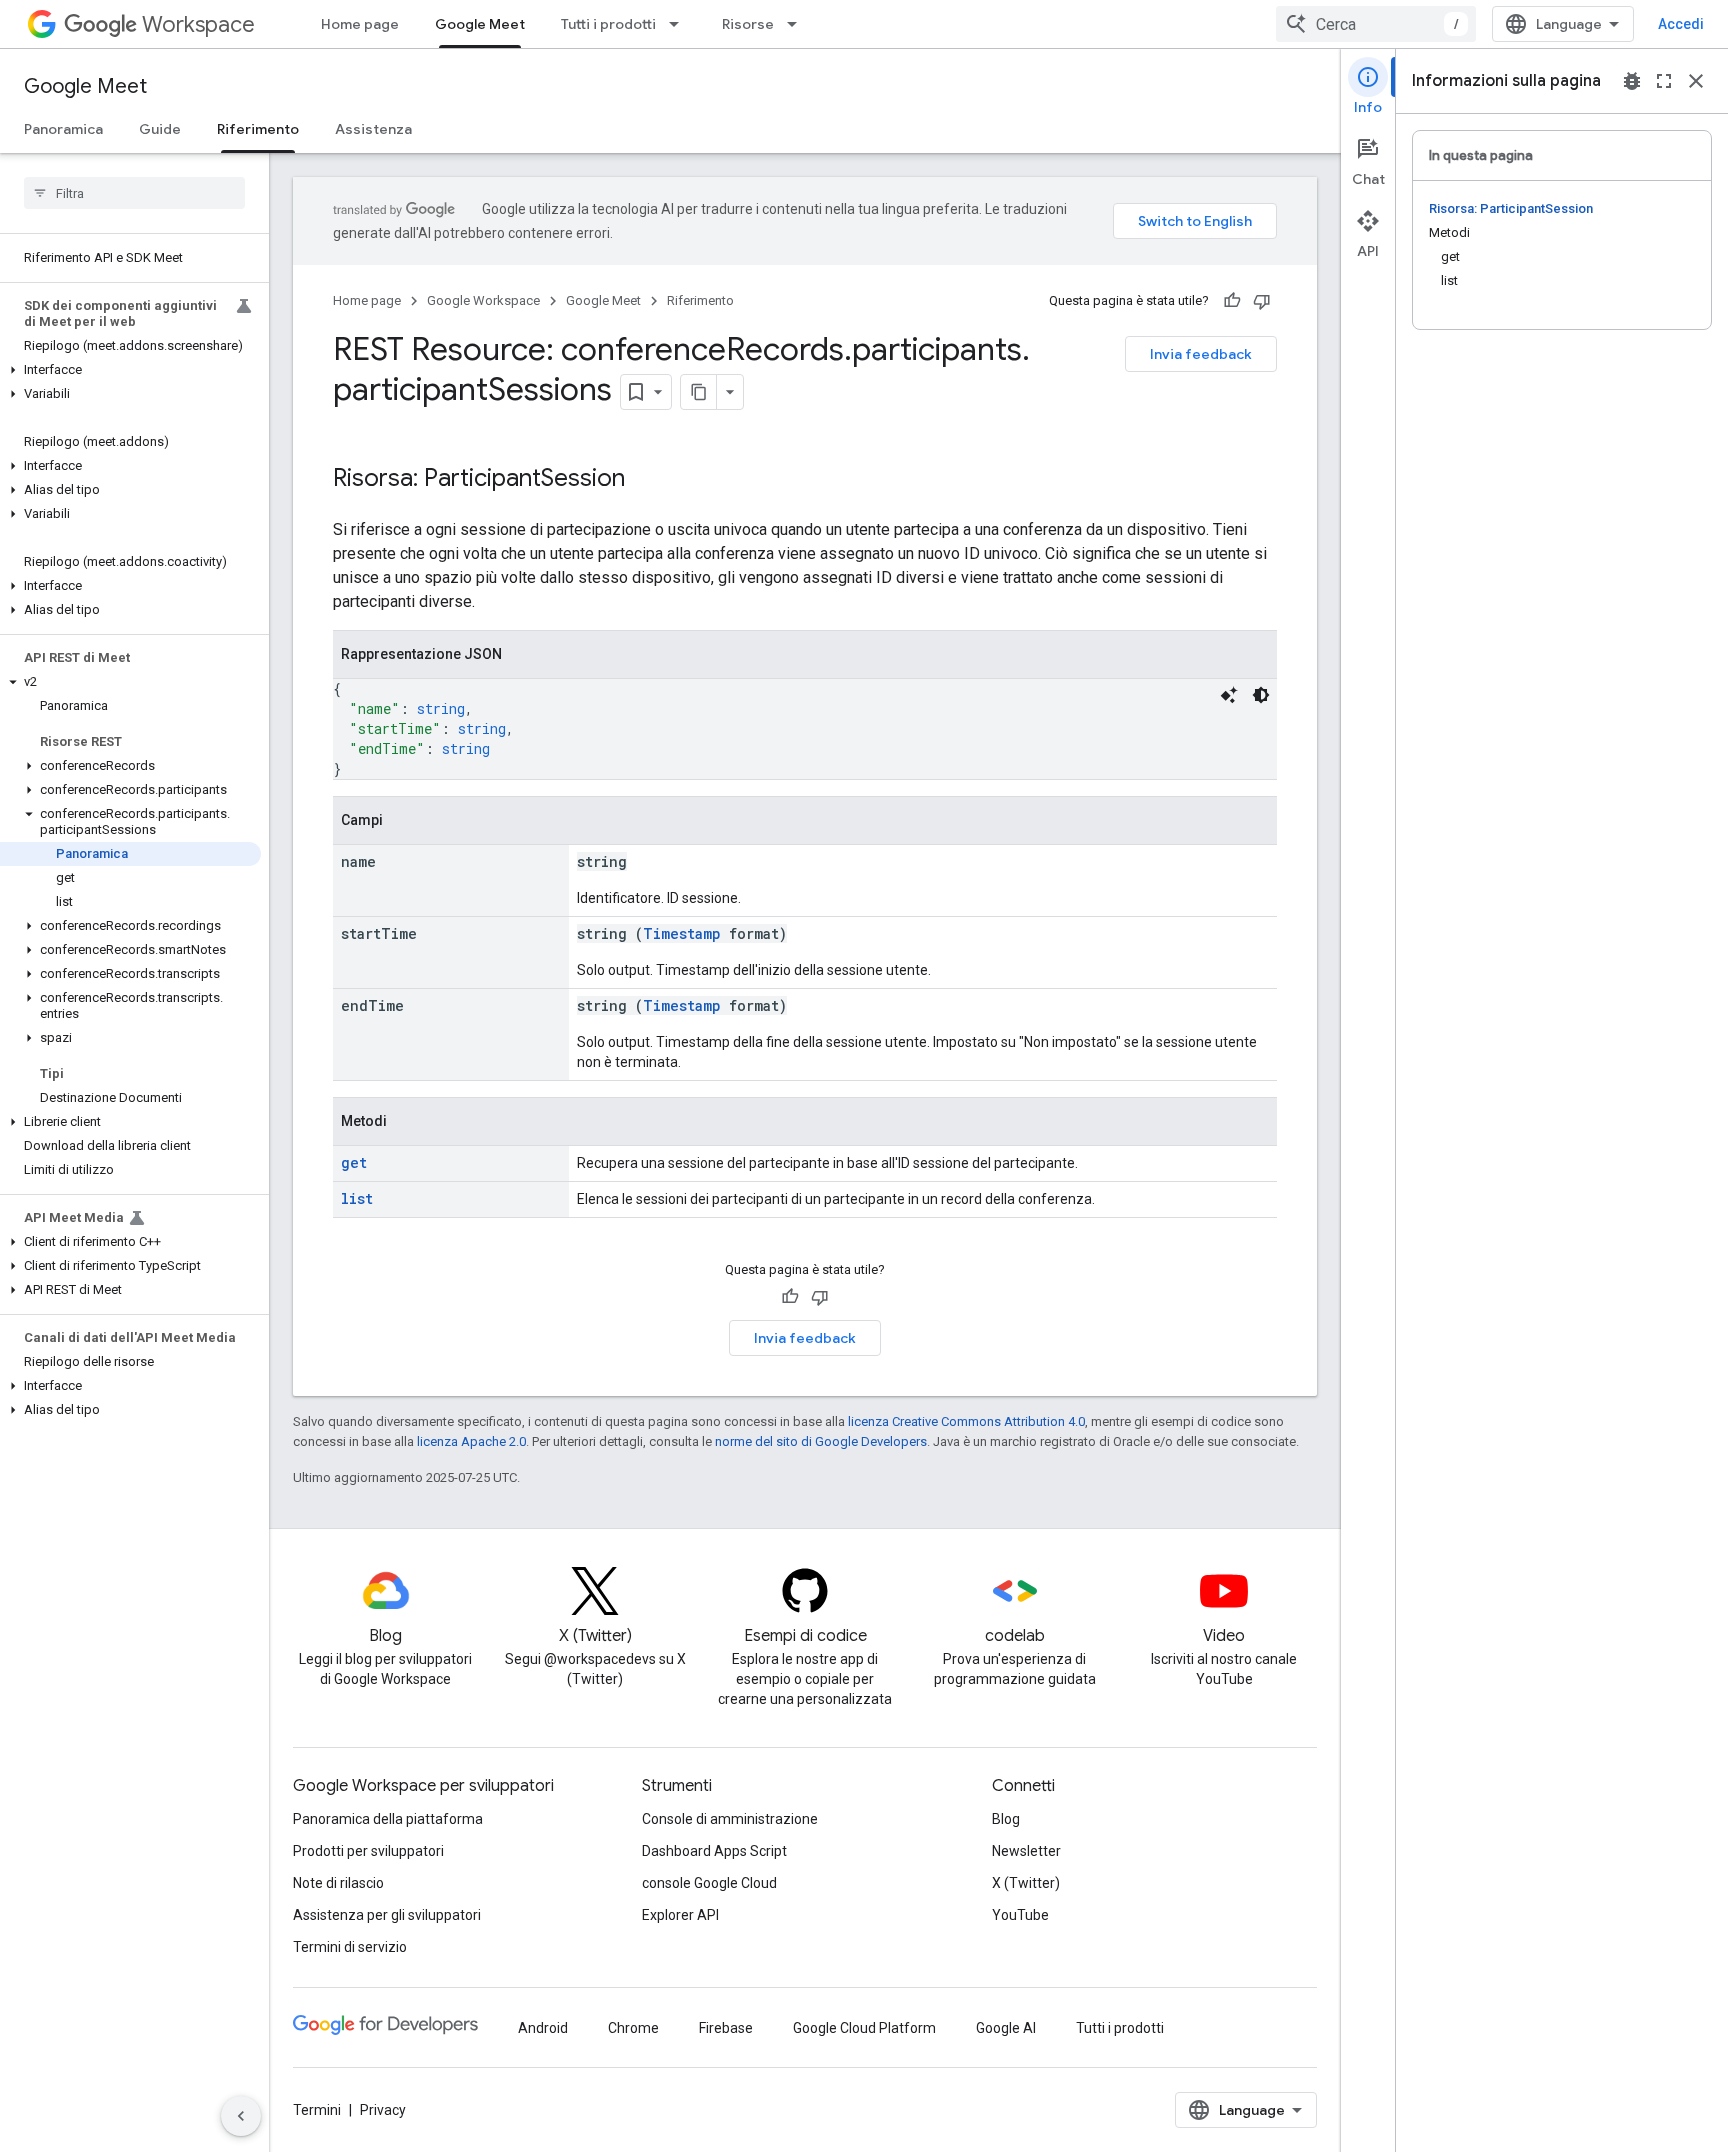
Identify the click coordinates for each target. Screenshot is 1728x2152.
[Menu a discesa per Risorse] (798, 24)
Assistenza (373, 129)
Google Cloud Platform (864, 2028)
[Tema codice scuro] (1261, 695)
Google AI (1006, 2028)
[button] (130, 370)
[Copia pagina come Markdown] (699, 392)
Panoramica (63, 129)
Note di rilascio (338, 1883)
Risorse (748, 24)
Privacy (383, 2110)
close (1696, 81)
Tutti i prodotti (608, 24)
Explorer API (680, 1915)
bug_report (1632, 81)
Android (543, 2028)
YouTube (1020, 1915)
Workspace (198, 24)
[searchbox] (134, 193)
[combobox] (1376, 24)
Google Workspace (483, 300)
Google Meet (480, 24)
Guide (160, 129)
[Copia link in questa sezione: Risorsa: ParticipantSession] (645, 480)
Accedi (1681, 24)
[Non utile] (1262, 301)
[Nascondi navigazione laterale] (241, 2116)
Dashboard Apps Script (714, 1851)
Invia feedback (1201, 354)
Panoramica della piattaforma (388, 1819)
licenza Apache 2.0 (471, 1441)
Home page (360, 24)
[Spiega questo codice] (1229, 695)
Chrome (633, 2028)
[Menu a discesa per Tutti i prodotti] (680, 24)
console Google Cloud (709, 1883)
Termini (317, 2110)
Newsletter (1026, 1851)
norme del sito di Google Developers (821, 1441)
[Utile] (1232, 301)
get (354, 1162)
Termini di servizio (350, 1947)
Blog (1006, 1819)
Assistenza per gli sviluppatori (387, 1915)
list (357, 1198)
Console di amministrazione (730, 1819)
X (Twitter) (1026, 1883)
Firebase (726, 2028)
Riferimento (258, 129)
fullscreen (1664, 81)
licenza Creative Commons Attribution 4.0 (966, 1421)
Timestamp (682, 933)
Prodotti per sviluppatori (368, 1851)
